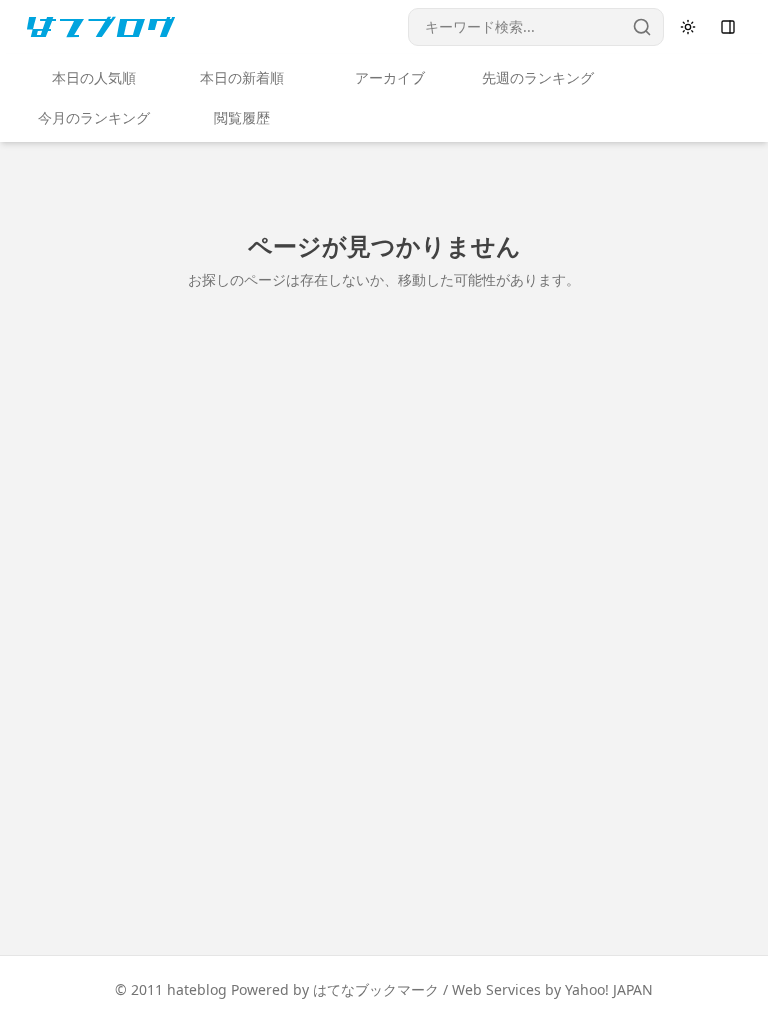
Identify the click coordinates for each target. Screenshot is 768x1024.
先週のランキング (538, 77)
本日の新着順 (242, 77)
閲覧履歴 (242, 117)
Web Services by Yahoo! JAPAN (552, 989)
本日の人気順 (94, 77)
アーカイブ (390, 77)
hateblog (197, 989)
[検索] (642, 27)
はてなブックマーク (376, 989)
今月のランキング (94, 117)
